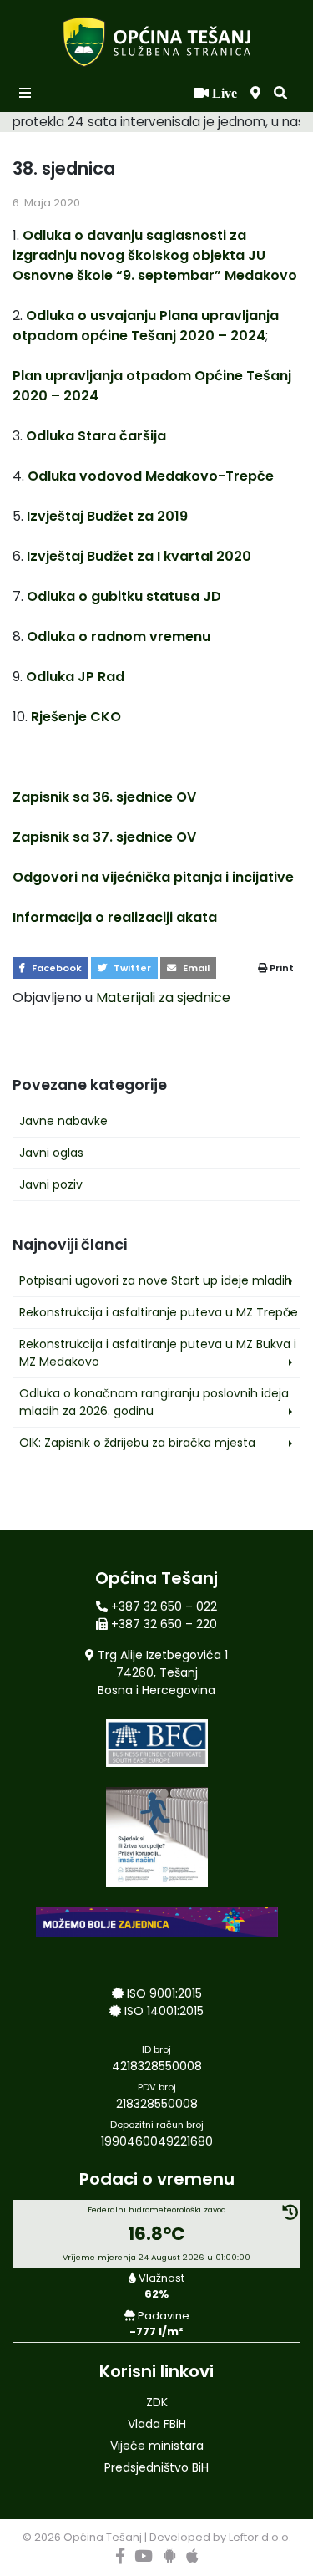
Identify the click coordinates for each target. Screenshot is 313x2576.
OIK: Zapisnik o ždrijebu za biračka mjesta (137, 1443)
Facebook (56, 968)
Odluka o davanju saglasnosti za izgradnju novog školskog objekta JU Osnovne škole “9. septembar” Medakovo (155, 255)
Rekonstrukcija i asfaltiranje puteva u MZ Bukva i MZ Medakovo (158, 1353)
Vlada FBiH (157, 2424)
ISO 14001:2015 (164, 2011)
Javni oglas (51, 1153)
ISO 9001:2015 (164, 1993)
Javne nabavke (63, 1121)
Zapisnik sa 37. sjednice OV (104, 837)
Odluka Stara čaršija (96, 436)
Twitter (131, 968)
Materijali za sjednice (163, 998)
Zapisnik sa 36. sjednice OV (104, 797)
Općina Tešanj (103, 2537)
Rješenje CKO (76, 717)
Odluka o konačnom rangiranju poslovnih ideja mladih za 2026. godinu (154, 1402)
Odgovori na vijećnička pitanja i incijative (153, 877)
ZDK (157, 2402)
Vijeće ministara (157, 2446)
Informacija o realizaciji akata (115, 917)
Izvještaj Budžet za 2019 (107, 516)
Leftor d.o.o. (260, 2537)
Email (195, 968)
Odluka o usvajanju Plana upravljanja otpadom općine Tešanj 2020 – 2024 (146, 326)
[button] (280, 94)
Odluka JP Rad (75, 677)
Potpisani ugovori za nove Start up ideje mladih (156, 1280)
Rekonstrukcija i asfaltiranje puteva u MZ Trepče (159, 1312)
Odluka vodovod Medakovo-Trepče (151, 476)
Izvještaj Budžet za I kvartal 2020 (139, 556)
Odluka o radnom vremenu (119, 636)
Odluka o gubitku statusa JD (124, 596)
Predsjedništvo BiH (156, 2467)
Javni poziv (51, 1184)
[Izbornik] (27, 94)
